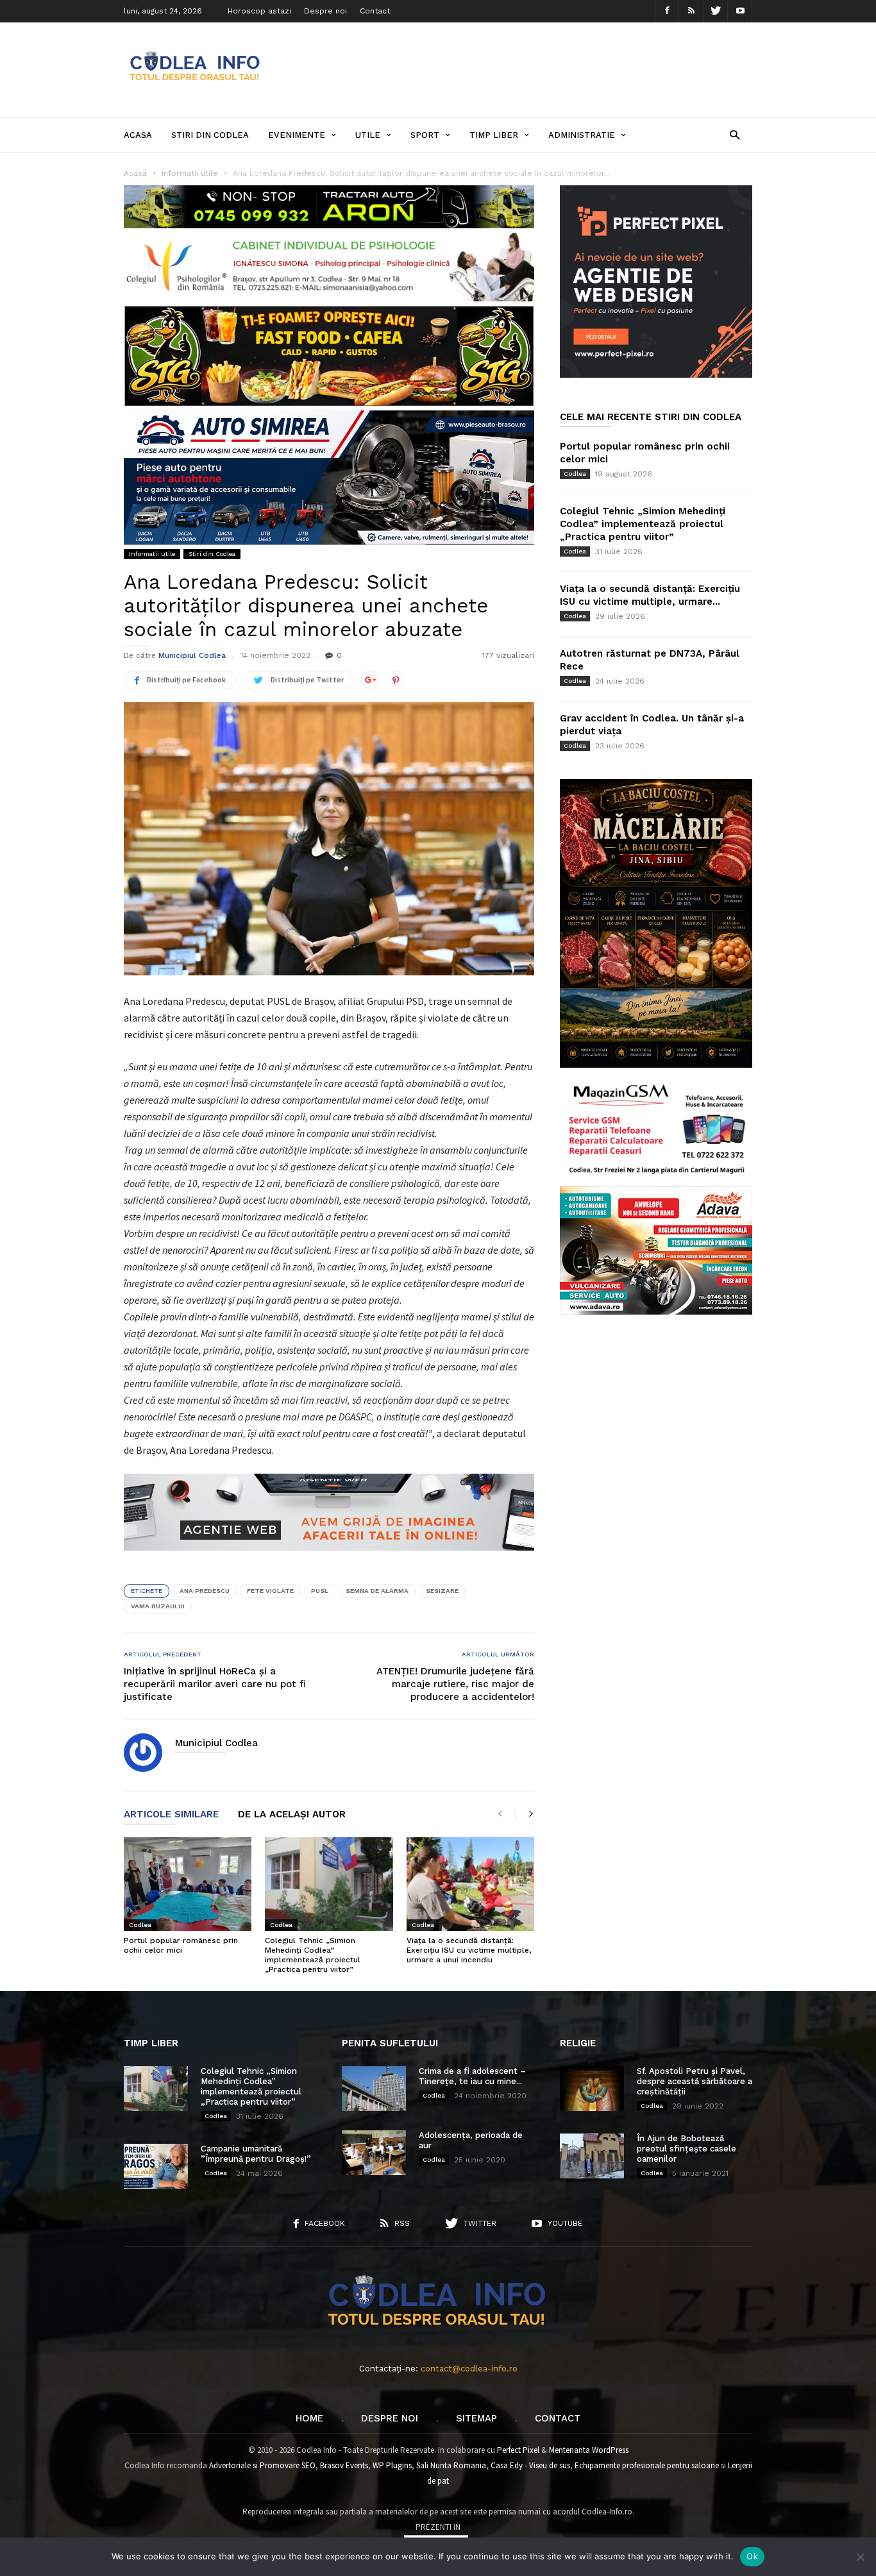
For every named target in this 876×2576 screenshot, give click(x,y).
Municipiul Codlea (192, 655)
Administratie (582, 135)
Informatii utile (152, 554)
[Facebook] (667, 11)
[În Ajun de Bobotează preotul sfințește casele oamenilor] (592, 2156)
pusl (320, 1591)
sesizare (442, 1591)
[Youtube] (740, 11)
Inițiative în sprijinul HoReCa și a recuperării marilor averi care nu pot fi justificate (215, 1684)
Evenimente (297, 135)
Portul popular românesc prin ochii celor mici (181, 1945)
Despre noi (325, 11)
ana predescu (205, 1591)
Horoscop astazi (259, 11)
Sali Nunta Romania (451, 2465)
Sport (425, 135)
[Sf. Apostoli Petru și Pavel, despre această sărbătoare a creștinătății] (592, 2089)
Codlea (140, 1925)
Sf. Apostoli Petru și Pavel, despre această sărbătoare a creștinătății (695, 2081)
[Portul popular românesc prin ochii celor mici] (188, 1884)
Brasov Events (344, 2465)
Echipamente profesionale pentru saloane (647, 2465)
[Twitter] (716, 11)
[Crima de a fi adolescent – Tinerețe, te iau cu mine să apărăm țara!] (374, 2089)
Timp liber (494, 135)
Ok (752, 2556)
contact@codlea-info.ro (469, 2369)
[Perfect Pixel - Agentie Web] (656, 375)
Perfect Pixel (518, 2450)
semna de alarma (377, 1591)
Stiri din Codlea (210, 135)
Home (309, 2418)
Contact (375, 11)
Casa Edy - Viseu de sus (530, 2465)
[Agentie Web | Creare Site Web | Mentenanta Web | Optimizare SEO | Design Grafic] (329, 1560)
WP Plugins (392, 2465)
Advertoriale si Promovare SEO (262, 2465)
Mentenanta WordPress (589, 2450)
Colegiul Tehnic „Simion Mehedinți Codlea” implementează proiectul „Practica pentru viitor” (313, 1955)
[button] (735, 134)
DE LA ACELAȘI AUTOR (292, 1815)
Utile (368, 135)
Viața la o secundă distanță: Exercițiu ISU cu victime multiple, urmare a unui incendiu (469, 1950)
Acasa (138, 135)
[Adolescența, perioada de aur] (374, 2153)
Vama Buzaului (158, 1606)
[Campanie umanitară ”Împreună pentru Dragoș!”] (156, 2166)
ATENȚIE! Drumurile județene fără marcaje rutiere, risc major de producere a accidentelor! (455, 1684)
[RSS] (691, 11)
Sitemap (476, 2418)
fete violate (270, 1591)
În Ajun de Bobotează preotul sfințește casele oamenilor (686, 2149)
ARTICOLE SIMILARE (171, 1815)
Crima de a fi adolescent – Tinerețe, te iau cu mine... (472, 2076)
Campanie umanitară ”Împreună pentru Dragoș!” (256, 2154)
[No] (860, 2557)
